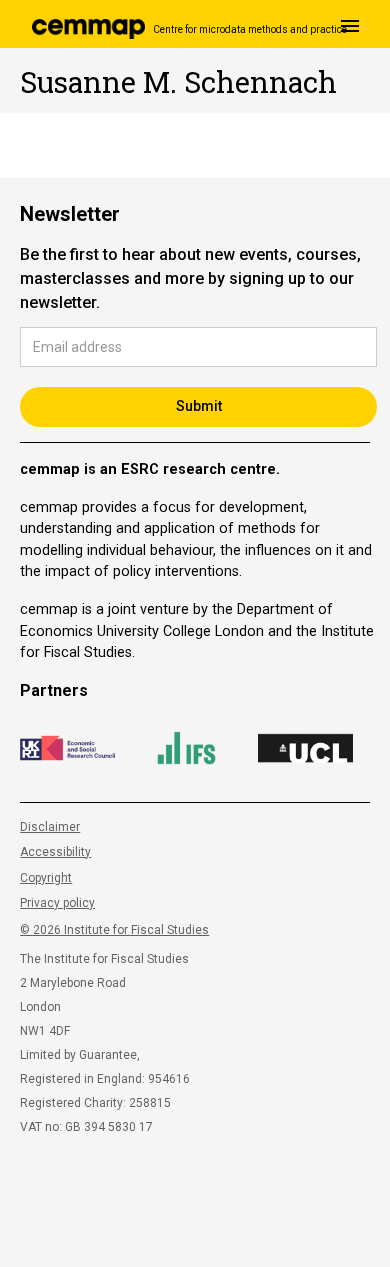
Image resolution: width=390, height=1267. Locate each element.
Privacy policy (57, 903)
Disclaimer (50, 827)
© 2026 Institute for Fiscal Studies (114, 930)
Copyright (46, 878)
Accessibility (55, 852)
